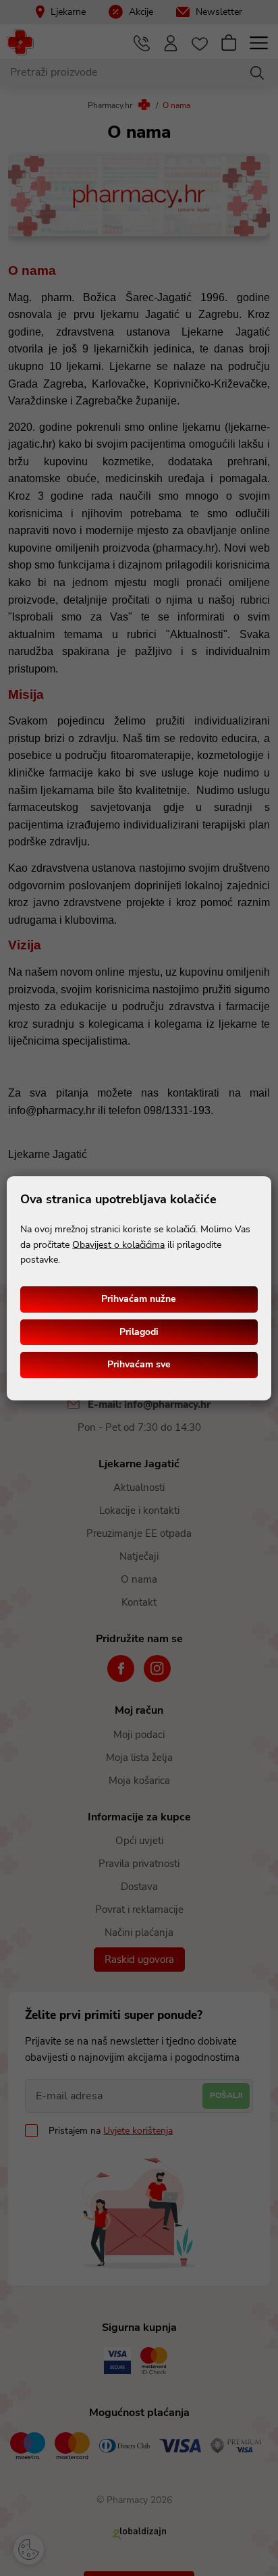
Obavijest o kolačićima (118, 1245)
